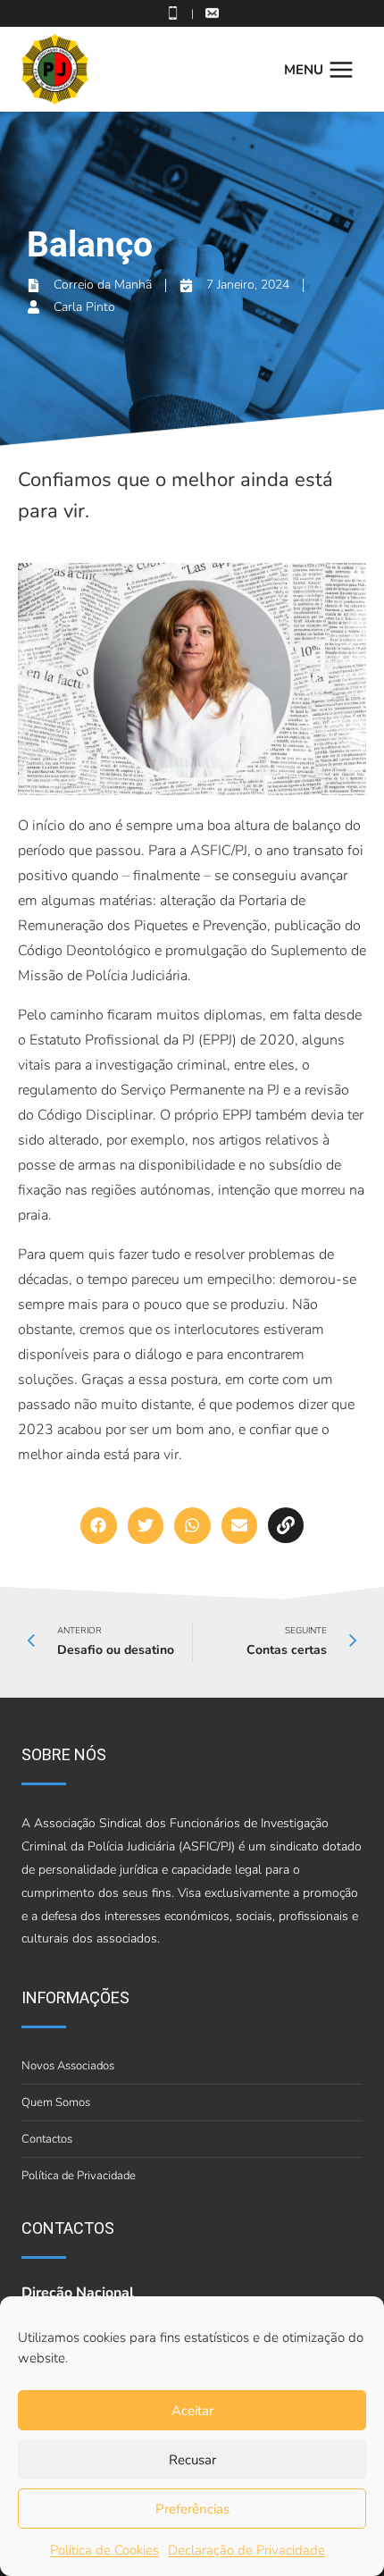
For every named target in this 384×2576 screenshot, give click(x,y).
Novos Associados (68, 2066)
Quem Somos (56, 2102)
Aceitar (192, 2411)
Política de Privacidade (79, 2176)
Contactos (47, 2139)
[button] (99, 1526)
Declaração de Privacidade (246, 2550)
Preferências (192, 2509)
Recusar (192, 2460)
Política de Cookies (104, 2550)
